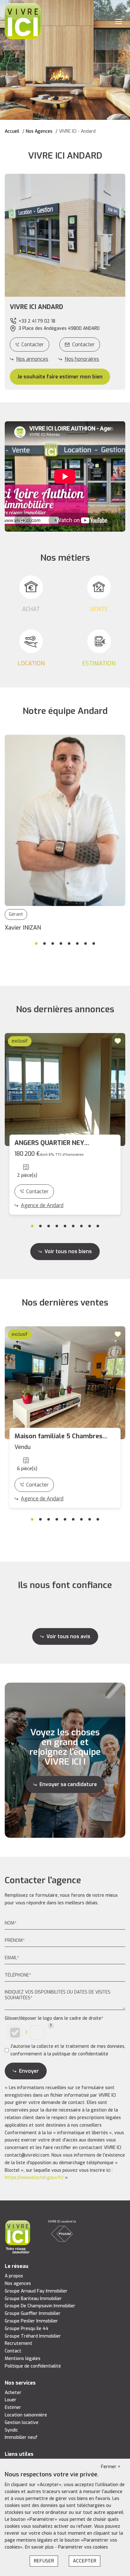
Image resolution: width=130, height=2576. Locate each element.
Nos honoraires (82, 359)
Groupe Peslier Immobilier (31, 2321)
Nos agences (18, 2284)
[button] (65, 307)
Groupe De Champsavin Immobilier (40, 2306)
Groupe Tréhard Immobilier (33, 2336)
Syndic (11, 2430)
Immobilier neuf (21, 2437)
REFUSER (44, 2561)
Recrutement (19, 2343)
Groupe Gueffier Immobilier (33, 2313)
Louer (11, 2400)
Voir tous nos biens (68, 1251)
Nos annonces (32, 359)
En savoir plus (40, 2547)
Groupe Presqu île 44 (27, 2329)
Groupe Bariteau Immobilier (33, 2299)
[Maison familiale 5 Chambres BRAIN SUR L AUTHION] (65, 1383)
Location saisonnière (26, 2415)
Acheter (13, 2393)
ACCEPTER (85, 2561)
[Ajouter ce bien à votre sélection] (119, 1040)
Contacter (33, 345)
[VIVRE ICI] (23, 21)
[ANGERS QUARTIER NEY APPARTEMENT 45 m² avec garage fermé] (65, 1089)
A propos (14, 2276)
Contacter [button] (83, 345)
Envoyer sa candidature (68, 1784)
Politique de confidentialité (33, 2366)
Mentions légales (23, 2359)
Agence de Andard (42, 1205)
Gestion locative (22, 2423)
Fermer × (111, 2467)
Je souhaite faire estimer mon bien (60, 377)
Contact (13, 2351)
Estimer (13, 2407)
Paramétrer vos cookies (83, 2547)
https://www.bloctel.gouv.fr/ (34, 2178)
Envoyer (29, 2071)
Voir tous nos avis (68, 1636)
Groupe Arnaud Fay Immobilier (36, 2291)
